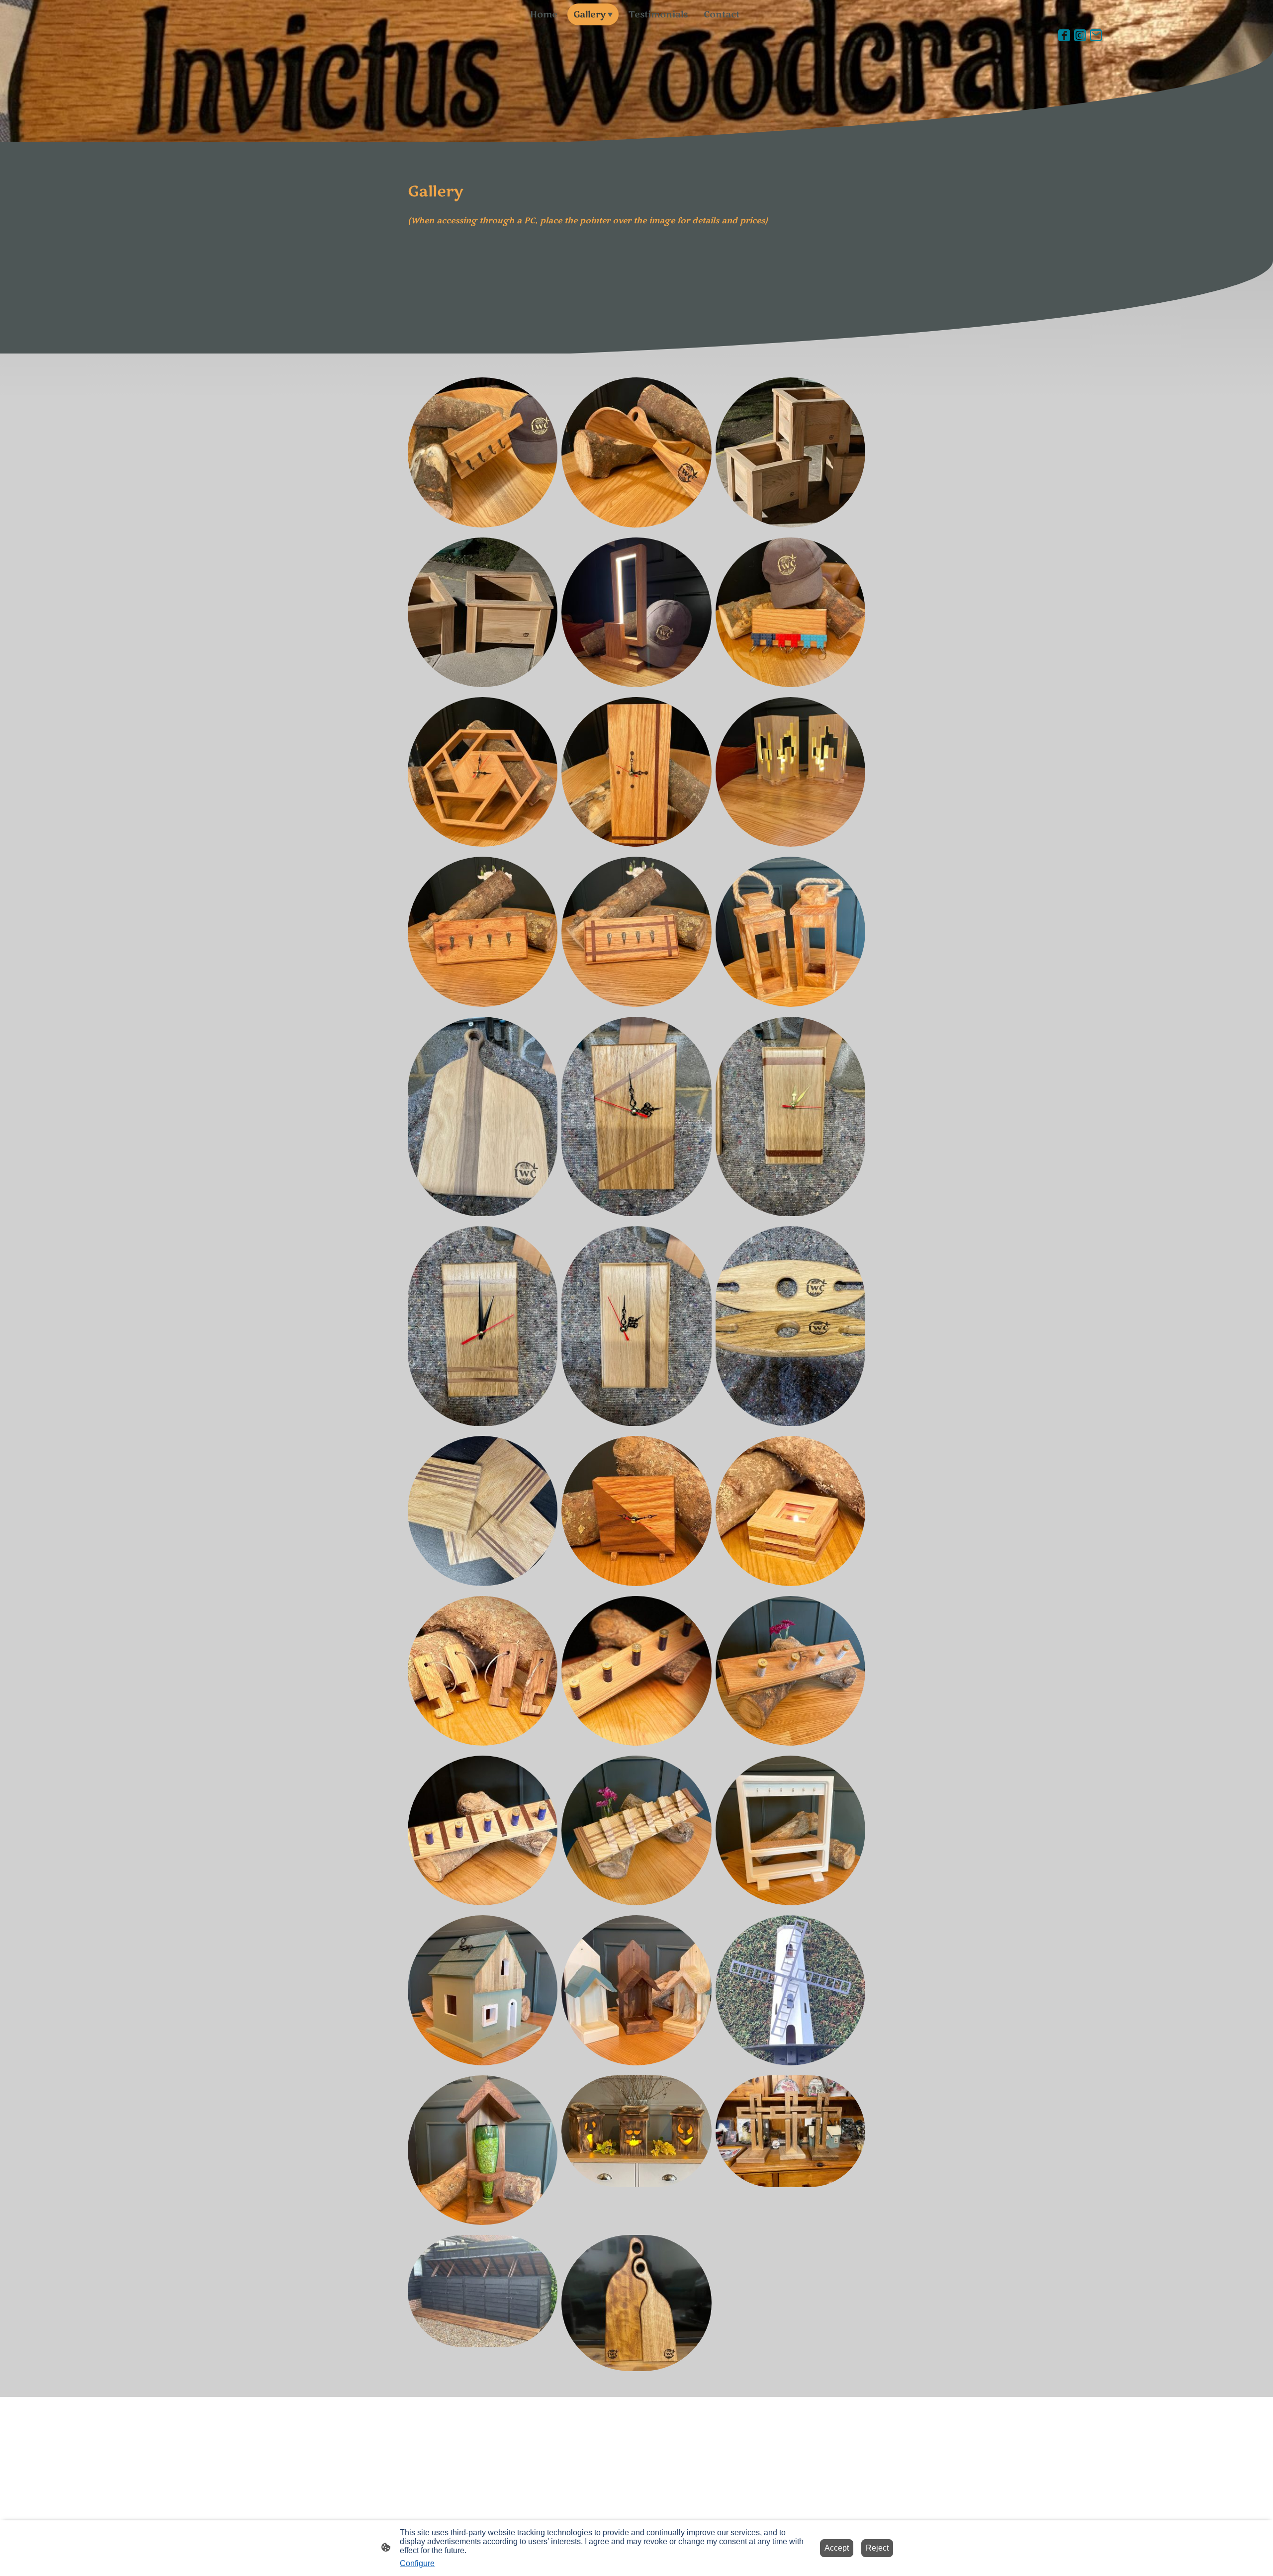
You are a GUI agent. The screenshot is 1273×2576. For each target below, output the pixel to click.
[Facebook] (1064, 35)
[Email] (1096, 35)
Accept (837, 2548)
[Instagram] (1080, 35)
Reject (877, 2548)
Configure (417, 2563)
